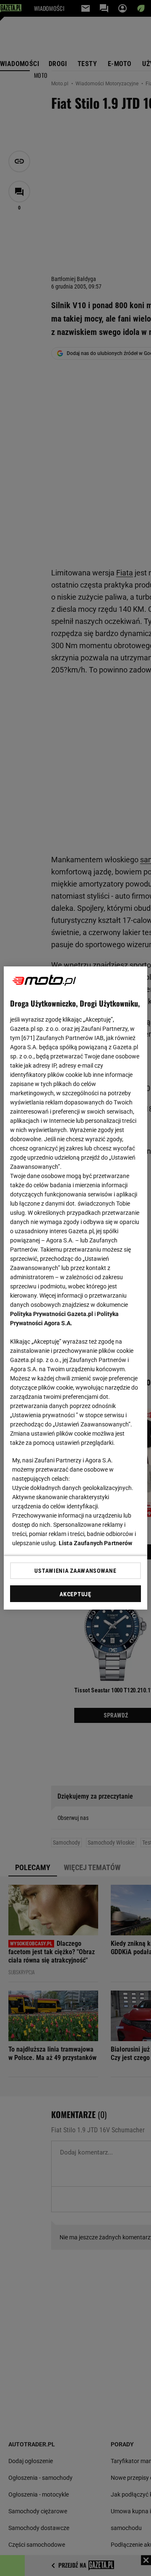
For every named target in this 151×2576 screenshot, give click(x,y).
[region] (75, 1288)
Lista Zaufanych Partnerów (96, 1543)
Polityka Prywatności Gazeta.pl (52, 1314)
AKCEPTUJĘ (75, 1594)
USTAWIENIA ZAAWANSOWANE (75, 1571)
